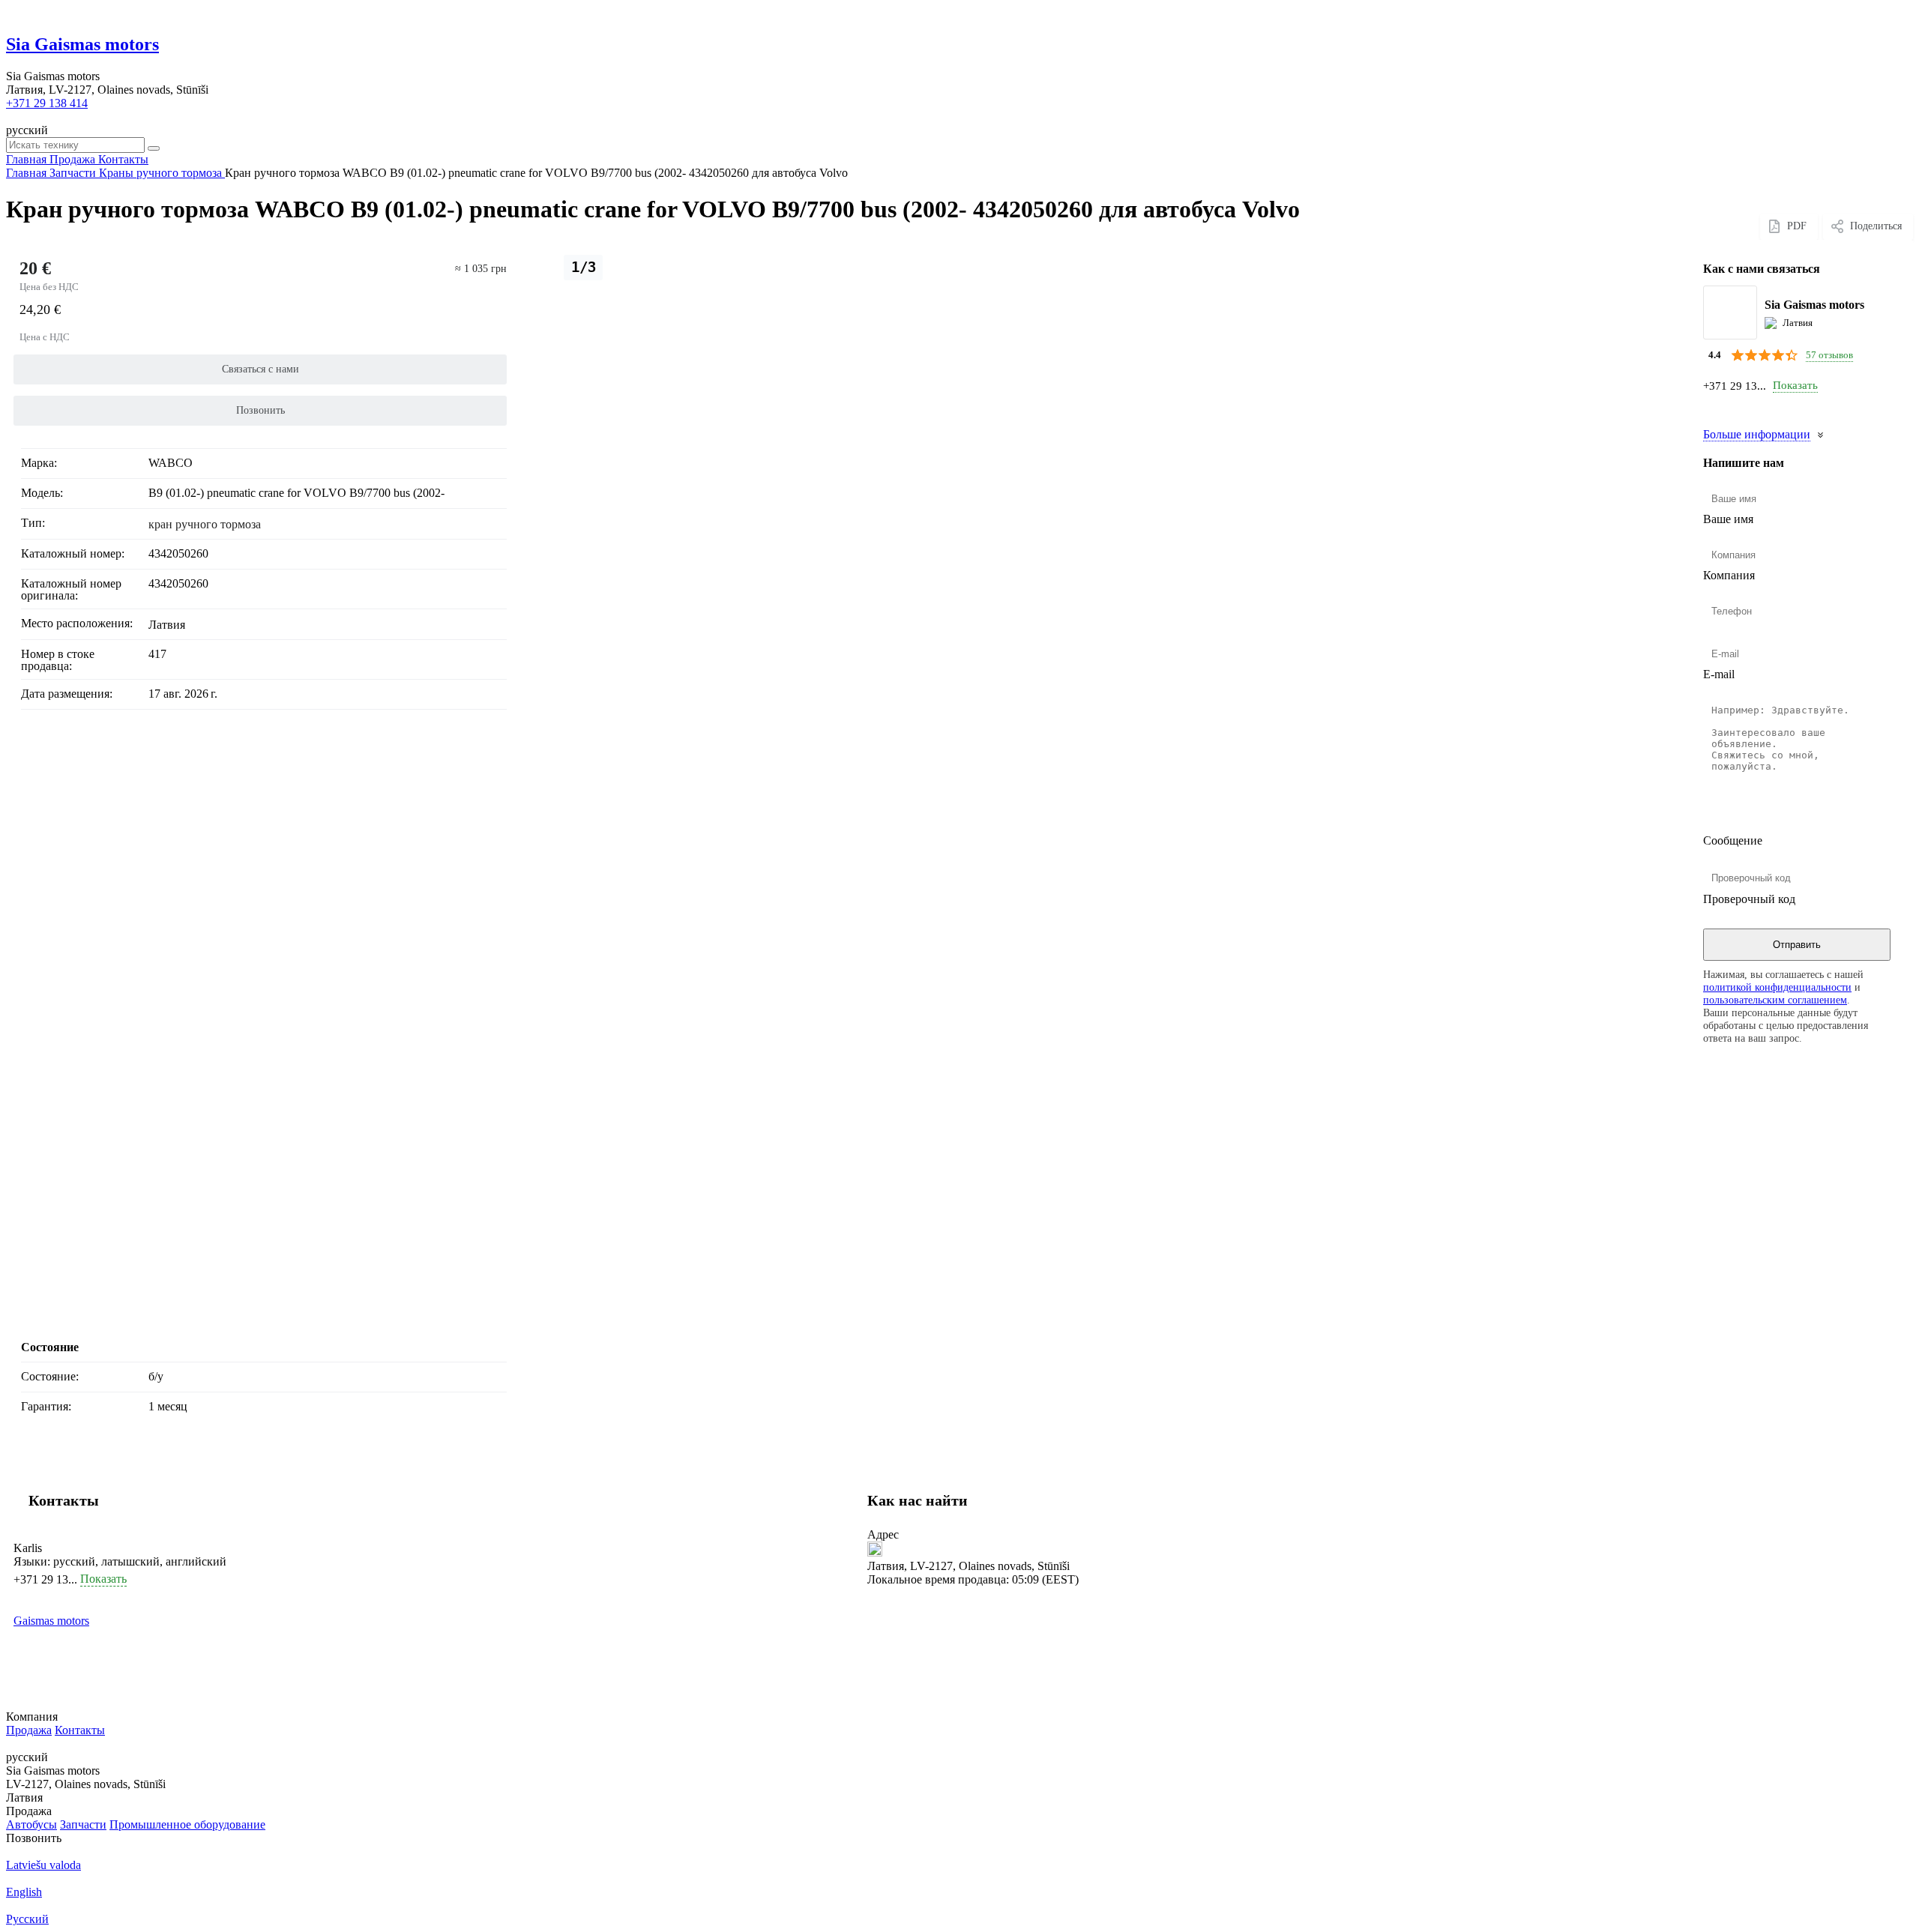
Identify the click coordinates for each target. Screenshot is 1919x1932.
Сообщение (1733, 840)
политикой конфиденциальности (1777, 987)
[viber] (1729, 408)
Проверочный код (1749, 899)
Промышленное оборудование (187, 1824)
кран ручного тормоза (205, 524)
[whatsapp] (1712, 408)
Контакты (80, 1730)
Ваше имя (1728, 519)
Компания (1729, 575)
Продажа (29, 1730)
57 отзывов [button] (1829, 354)
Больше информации (1757, 434)
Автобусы (31, 1824)
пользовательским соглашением (1775, 1000)
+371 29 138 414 (47, 103)
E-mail (1719, 674)
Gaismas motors (51, 1621)
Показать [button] (1795, 385)
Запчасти (83, 1824)
